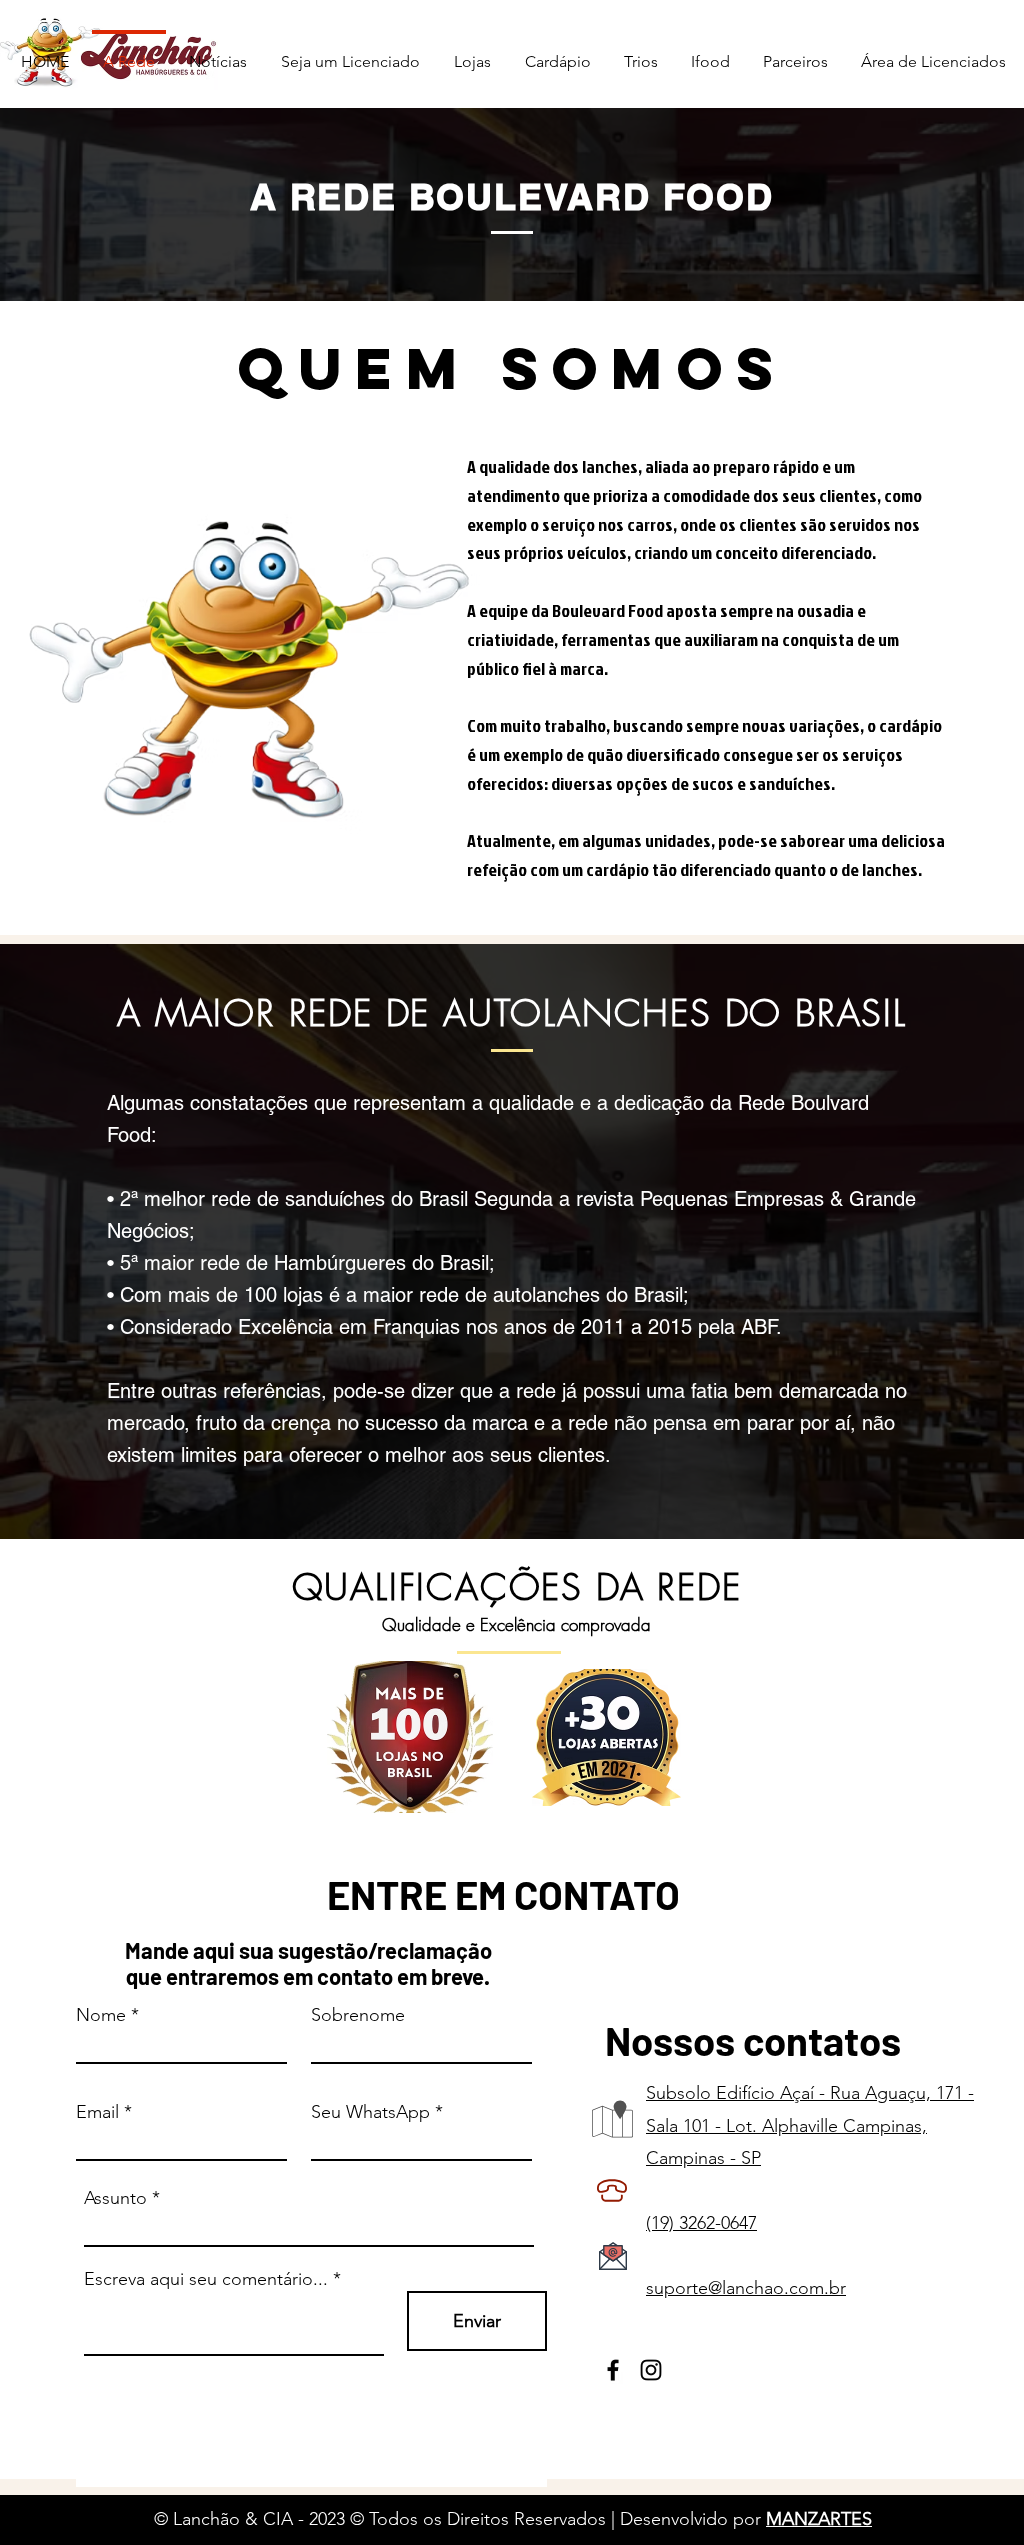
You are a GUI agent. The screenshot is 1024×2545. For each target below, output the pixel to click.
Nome (101, 2015)
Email (97, 2112)
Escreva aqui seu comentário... (206, 2279)
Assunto (115, 2198)
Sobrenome (358, 2015)
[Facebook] (613, 2370)
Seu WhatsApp (370, 2112)
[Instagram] (651, 2370)
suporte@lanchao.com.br (746, 2288)
